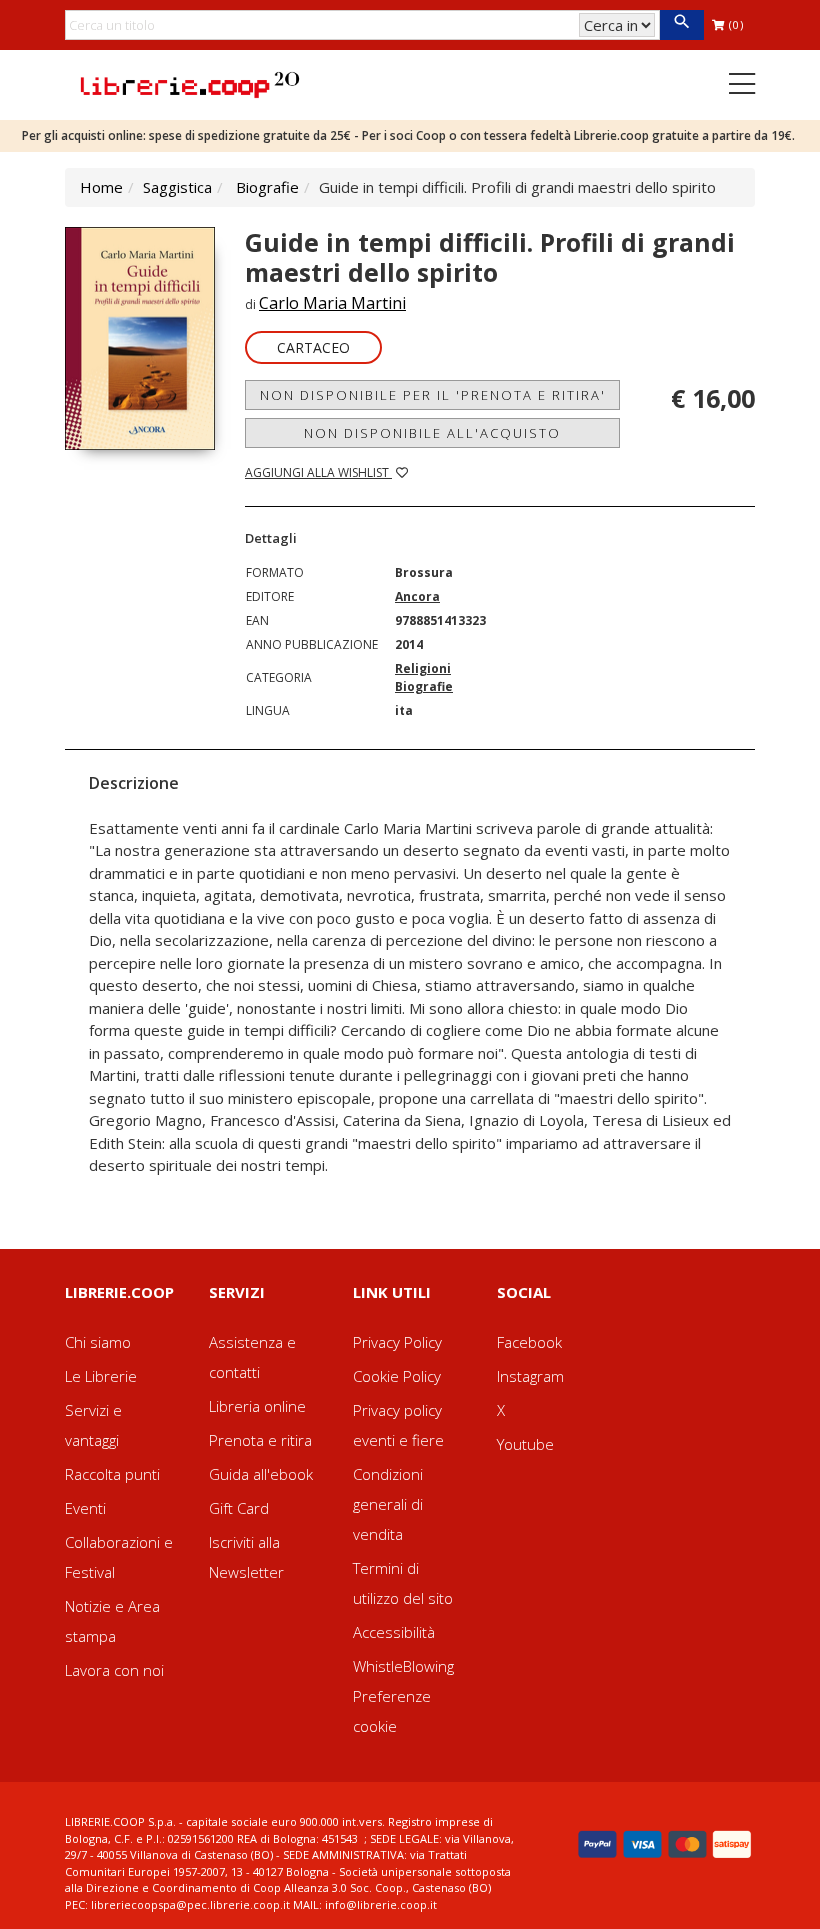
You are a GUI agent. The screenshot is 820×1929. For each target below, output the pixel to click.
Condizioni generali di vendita (388, 1504)
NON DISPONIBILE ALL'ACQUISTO (432, 433)
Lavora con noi (114, 1670)
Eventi (85, 1508)
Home (101, 187)
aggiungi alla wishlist (318, 472)
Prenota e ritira (260, 1440)
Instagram (530, 1376)
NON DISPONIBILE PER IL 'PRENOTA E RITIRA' (433, 395)
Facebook (529, 1342)
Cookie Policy (397, 1376)
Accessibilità (394, 1632)
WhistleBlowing (403, 1666)
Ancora (417, 596)
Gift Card (239, 1508)
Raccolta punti (112, 1474)
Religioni (423, 668)
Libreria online (257, 1406)
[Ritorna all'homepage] (190, 83)
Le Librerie (101, 1376)
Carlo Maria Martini (332, 303)
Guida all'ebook (261, 1474)
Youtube (525, 1444)
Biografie (267, 187)
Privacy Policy (397, 1342)
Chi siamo (98, 1342)
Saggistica (177, 187)
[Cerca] (681, 25)
